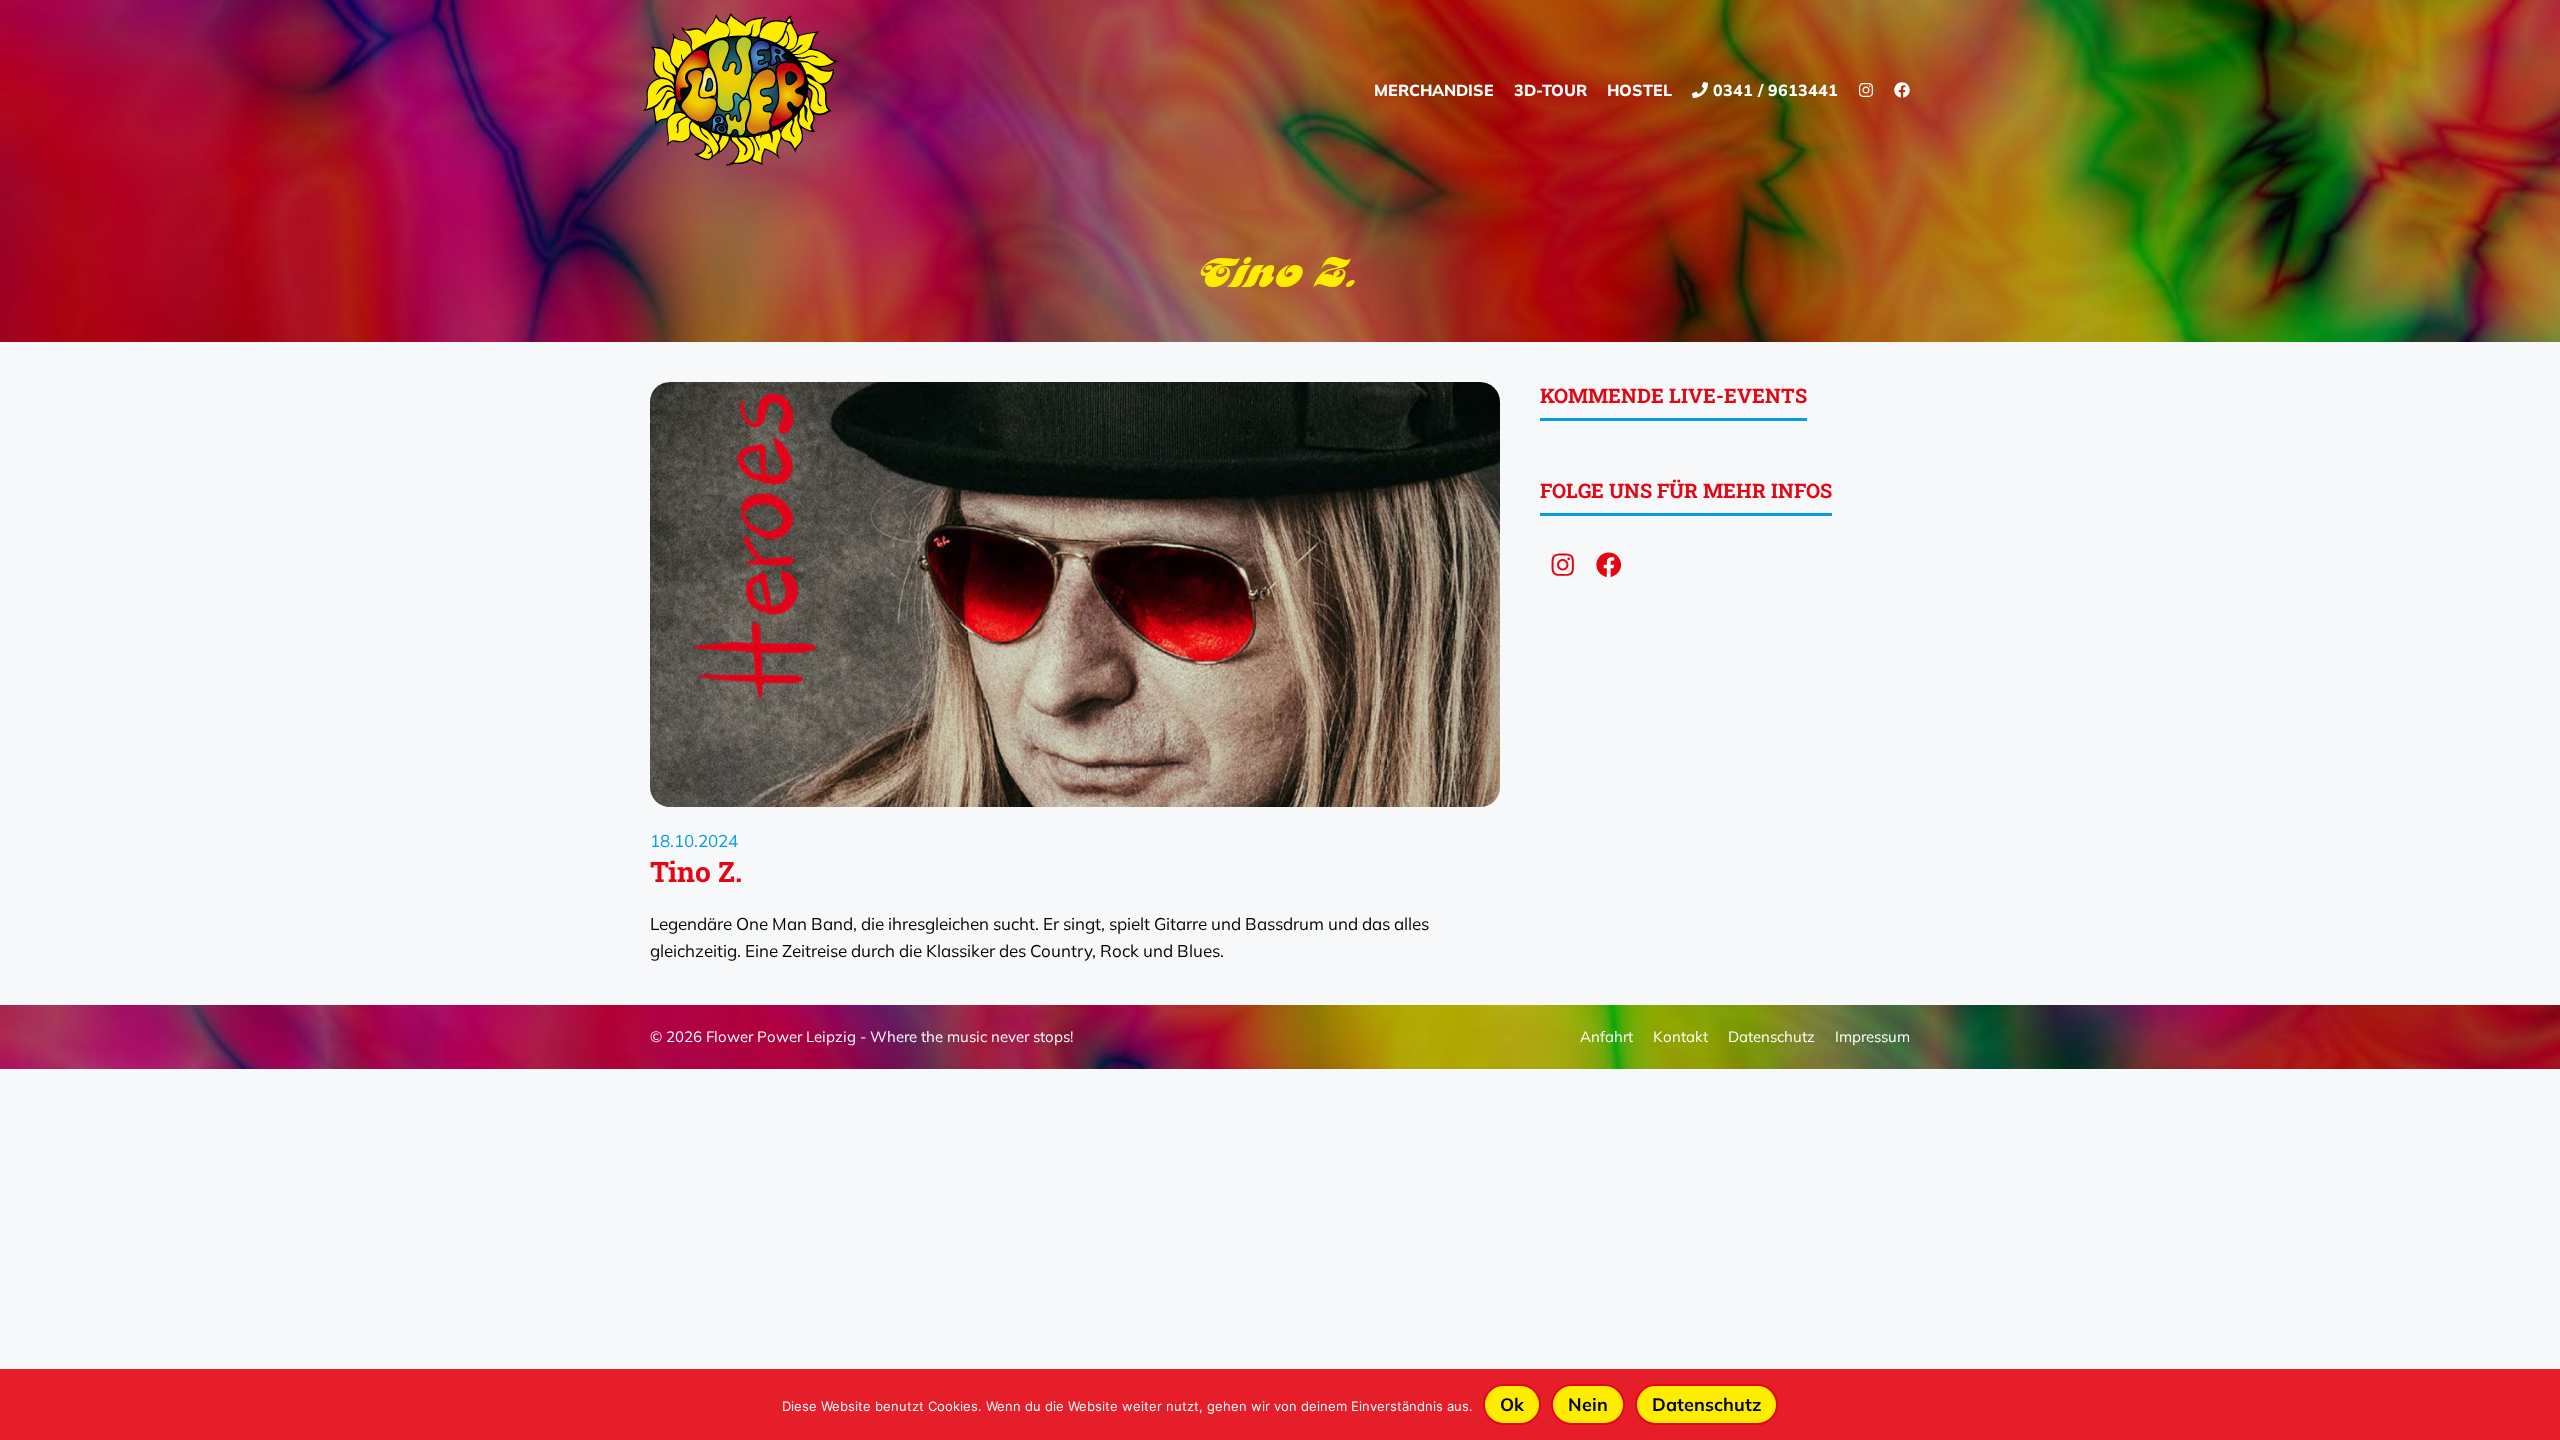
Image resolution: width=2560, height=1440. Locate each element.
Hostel (1639, 90)
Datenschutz (1771, 1036)
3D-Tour (1550, 90)
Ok (1512, 1404)
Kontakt (1680, 1036)
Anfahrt (1606, 1036)
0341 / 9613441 (1773, 90)
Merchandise (1434, 90)
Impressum (1872, 1036)
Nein (1588, 1404)
